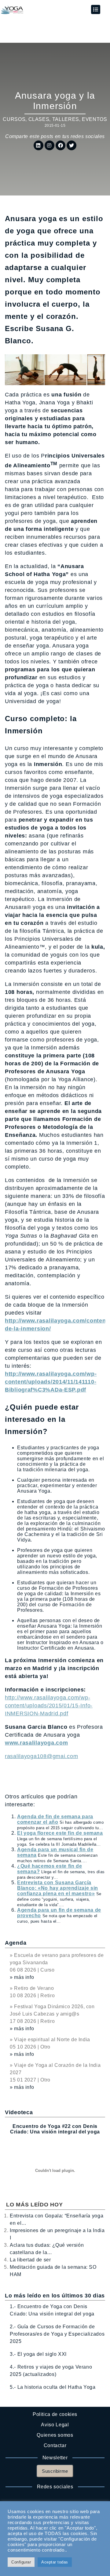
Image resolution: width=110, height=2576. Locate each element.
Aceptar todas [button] (55, 2562)
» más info (22, 1977)
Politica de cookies (55, 2414)
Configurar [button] (21, 2562)
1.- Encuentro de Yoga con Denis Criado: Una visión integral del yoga (52, 2310)
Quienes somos (55, 2435)
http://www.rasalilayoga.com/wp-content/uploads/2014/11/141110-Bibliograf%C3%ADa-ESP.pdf (51, 1382)
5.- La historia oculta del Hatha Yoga (53, 2387)
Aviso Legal (55, 2425)
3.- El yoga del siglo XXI (38, 2354)
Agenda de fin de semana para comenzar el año (55, 1819)
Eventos (94, 119)
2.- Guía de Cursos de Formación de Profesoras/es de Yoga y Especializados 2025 (57, 2334)
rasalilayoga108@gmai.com (41, 1756)
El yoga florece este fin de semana (60, 1833)
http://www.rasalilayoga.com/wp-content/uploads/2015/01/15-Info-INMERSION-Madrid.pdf (49, 1706)
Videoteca (19, 2112)
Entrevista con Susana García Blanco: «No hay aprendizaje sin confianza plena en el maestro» (58, 1888)
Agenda (16, 1943)
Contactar (55, 2445)
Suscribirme (55, 2471)
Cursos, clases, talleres (41, 119)
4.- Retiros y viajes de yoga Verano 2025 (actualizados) (51, 2371)
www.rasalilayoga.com (36, 1743)
